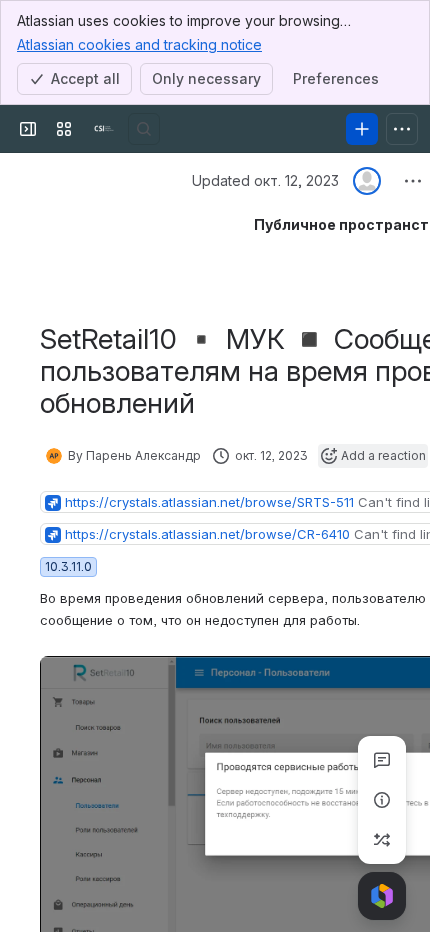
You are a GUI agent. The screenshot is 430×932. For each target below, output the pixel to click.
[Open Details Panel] (382, 800)
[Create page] (382, 840)
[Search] (144, 129)
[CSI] (104, 129)
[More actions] (413, 181)
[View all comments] (382, 760)
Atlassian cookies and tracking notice (139, 44)
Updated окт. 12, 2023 (265, 180)
